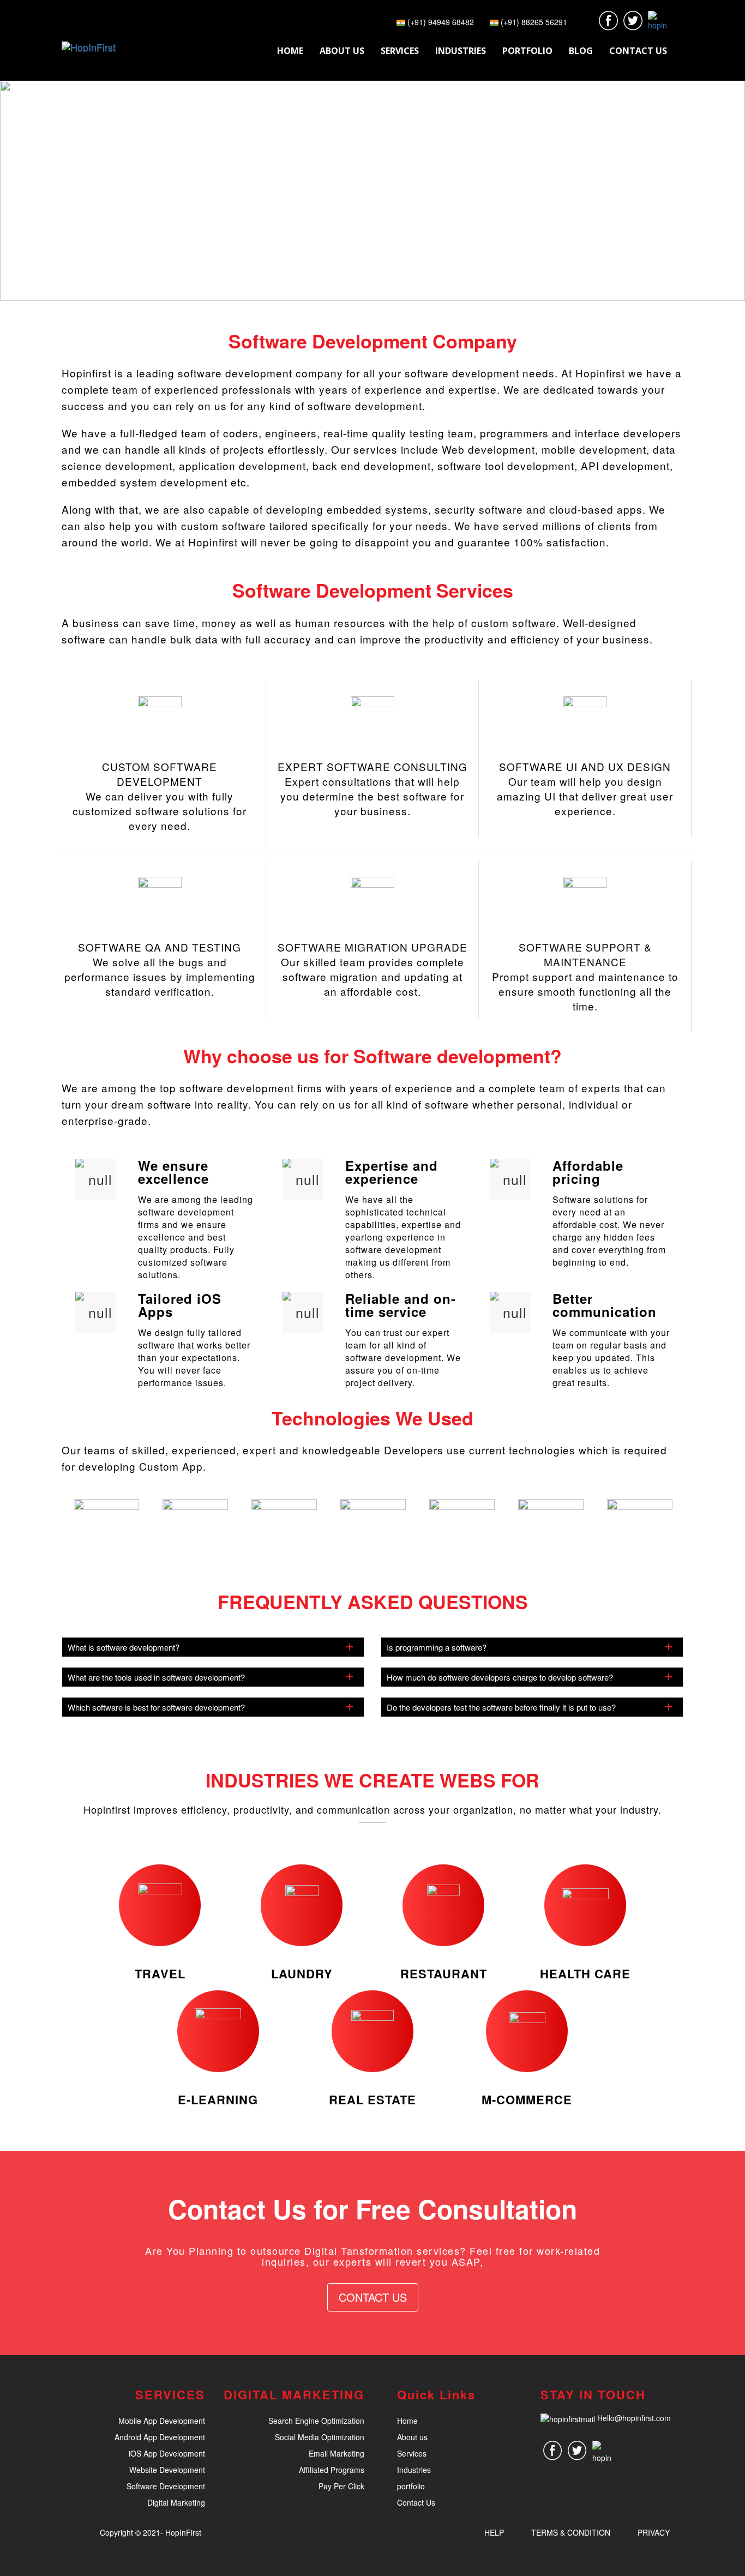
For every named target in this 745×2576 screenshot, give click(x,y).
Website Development (167, 2470)
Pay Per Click (341, 2486)
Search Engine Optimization (316, 2421)
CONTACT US (373, 2297)
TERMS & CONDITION (571, 2532)
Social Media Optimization (320, 2437)
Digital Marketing (176, 2502)
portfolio (411, 2486)
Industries (414, 2470)
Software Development (166, 2486)
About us (412, 2437)
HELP (494, 2532)
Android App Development (160, 2437)
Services (412, 2453)
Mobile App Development (162, 2421)
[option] (106, 1519)
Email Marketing (337, 2453)
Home (407, 2421)
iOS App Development (167, 2453)
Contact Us (416, 2502)
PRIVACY (654, 2532)
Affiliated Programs (332, 2470)
